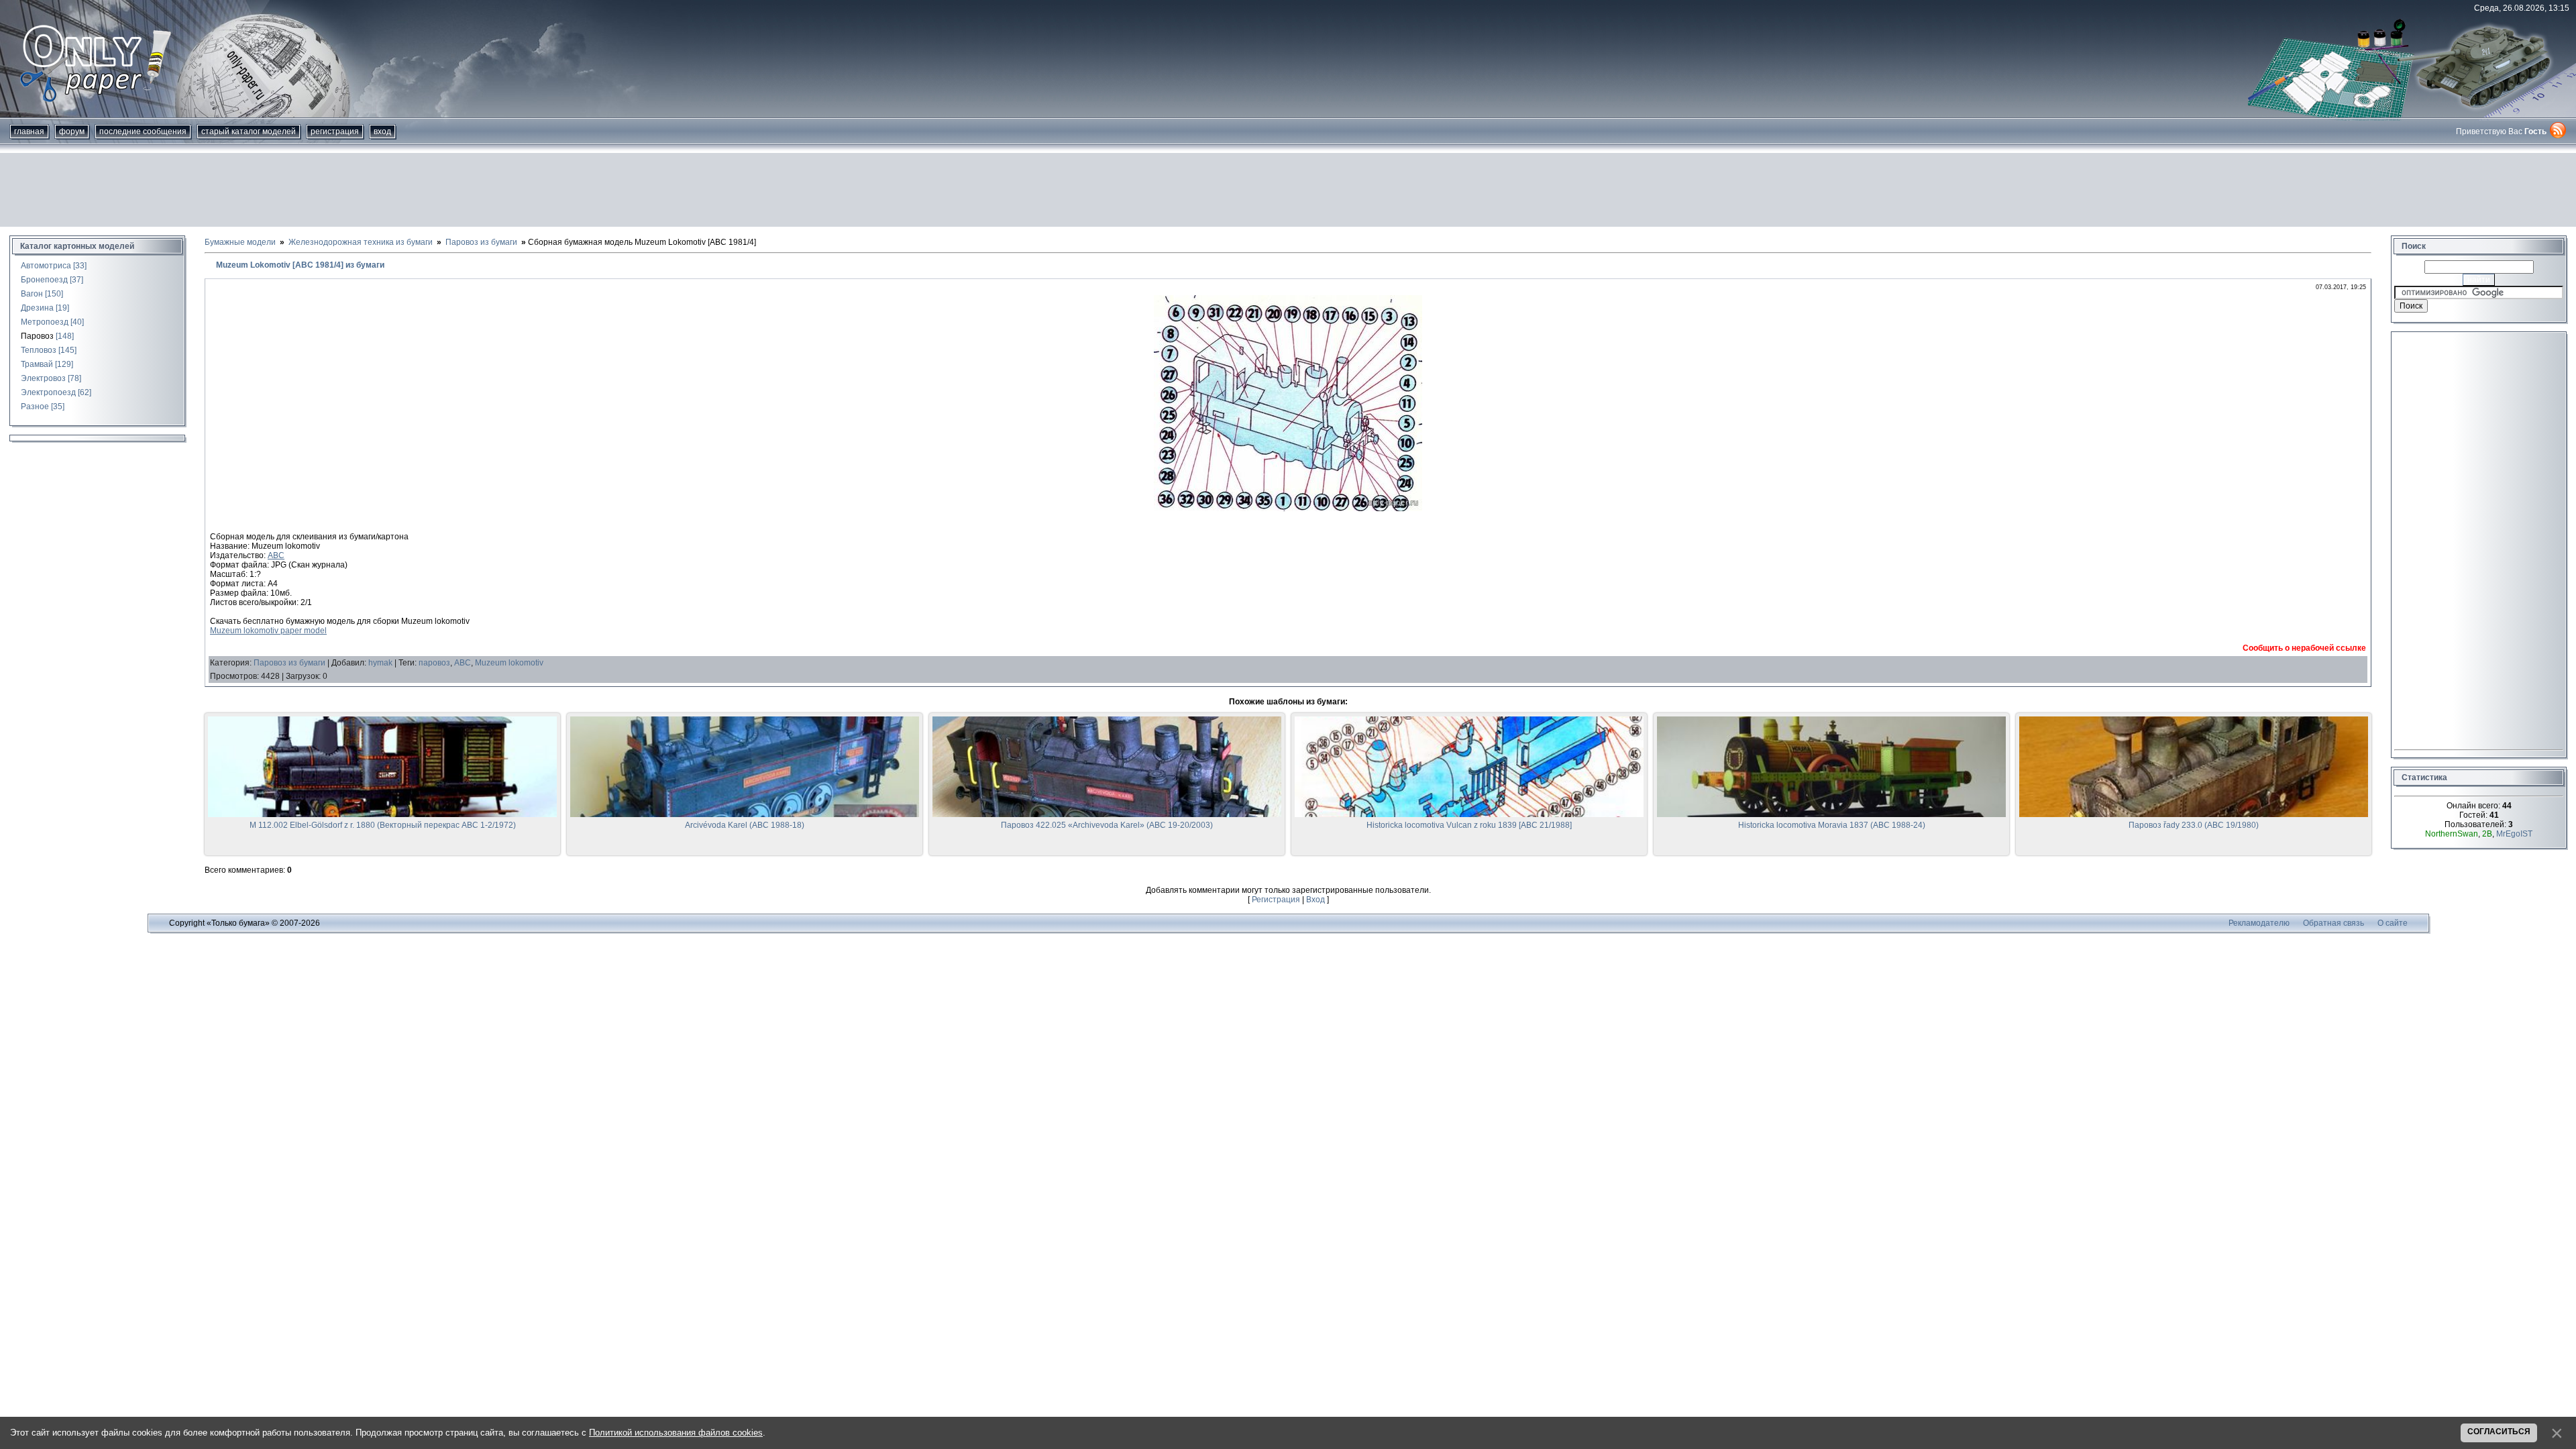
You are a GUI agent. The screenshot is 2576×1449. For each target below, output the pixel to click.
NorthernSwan (2452, 834)
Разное (35, 407)
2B (2487, 834)
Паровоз (37, 336)
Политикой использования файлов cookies (676, 1433)
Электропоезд (48, 392)
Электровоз (43, 378)
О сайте (2393, 923)
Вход (382, 131)
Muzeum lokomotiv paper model (268, 631)
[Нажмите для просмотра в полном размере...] (1288, 508)
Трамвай (37, 364)
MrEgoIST (2514, 834)
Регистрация (335, 131)
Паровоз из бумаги (289, 663)
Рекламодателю (2259, 923)
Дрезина (37, 308)
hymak (380, 663)
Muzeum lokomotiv (509, 663)
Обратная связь (2333, 923)
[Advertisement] (1288, 190)
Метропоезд (45, 322)
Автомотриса (46, 266)
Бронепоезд (44, 280)
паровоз (434, 663)
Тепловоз (39, 350)
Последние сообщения (143, 131)
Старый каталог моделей (249, 131)
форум (72, 131)
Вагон (32, 294)
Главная (29, 131)
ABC (276, 555)
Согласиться (2499, 1432)
